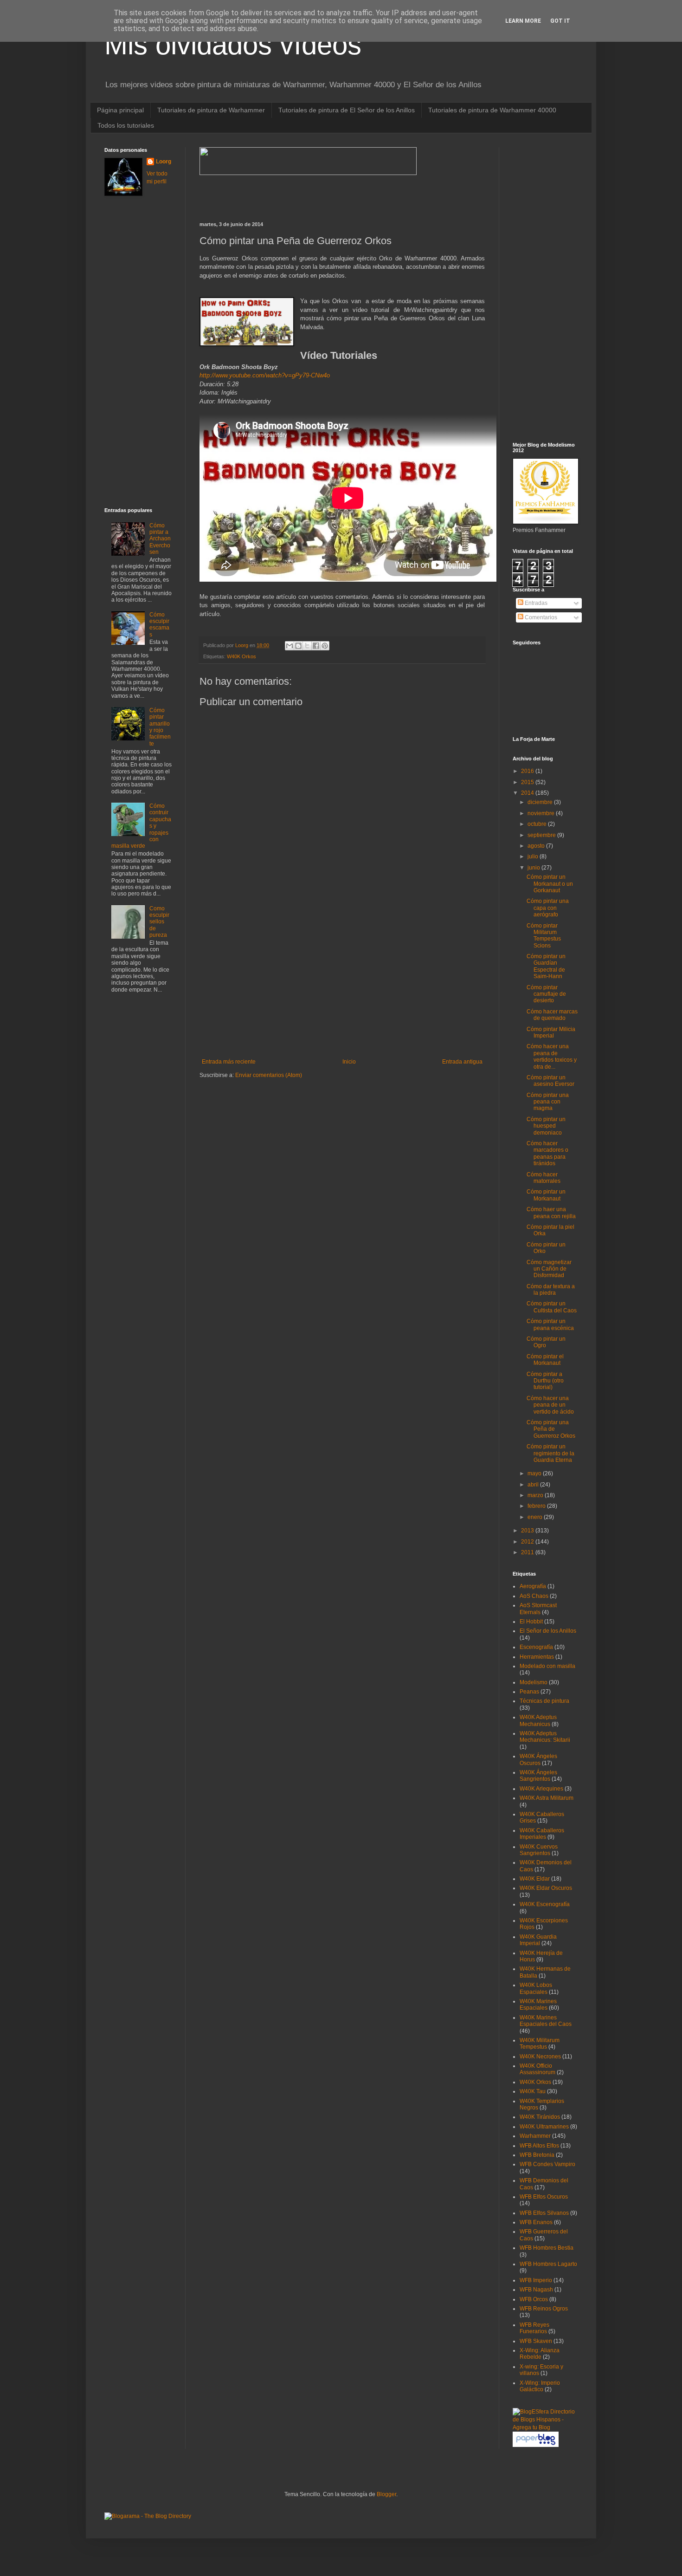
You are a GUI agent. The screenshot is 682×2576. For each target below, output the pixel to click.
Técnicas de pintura (544, 1701)
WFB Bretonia (537, 2155)
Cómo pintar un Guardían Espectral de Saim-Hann (546, 966)
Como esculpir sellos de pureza (159, 922)
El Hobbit (531, 1622)
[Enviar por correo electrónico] (290, 646)
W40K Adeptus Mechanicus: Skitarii (545, 1737)
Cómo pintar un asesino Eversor (550, 1081)
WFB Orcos (534, 2299)
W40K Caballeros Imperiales (542, 1834)
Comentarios (540, 617)
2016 (528, 771)
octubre (538, 824)
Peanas (529, 1692)
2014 (528, 793)
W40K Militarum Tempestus (540, 2044)
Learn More (523, 21)
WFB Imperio (536, 2280)
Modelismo (534, 1682)
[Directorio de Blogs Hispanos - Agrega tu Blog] (545, 2427)
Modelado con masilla (547, 1666)
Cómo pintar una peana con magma (548, 1102)
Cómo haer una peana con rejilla (551, 1213)
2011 (528, 1552)
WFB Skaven (536, 2341)
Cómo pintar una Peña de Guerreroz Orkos (551, 1429)
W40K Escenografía (545, 1904)
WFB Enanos (536, 2222)
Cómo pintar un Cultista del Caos (552, 1307)
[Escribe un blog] (298, 646)
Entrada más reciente (229, 1062)
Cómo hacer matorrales (544, 1178)
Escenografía (536, 1647)
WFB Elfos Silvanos (544, 2213)
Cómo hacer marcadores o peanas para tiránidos (547, 1153)
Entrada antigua (462, 1062)
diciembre (541, 802)
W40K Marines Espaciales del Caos (546, 2021)
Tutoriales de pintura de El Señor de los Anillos (347, 110)
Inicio (349, 1062)
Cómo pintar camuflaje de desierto (546, 994)
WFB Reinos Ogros (544, 2309)
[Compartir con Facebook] (316, 646)
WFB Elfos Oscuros (544, 2197)
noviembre (542, 813)
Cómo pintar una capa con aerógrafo (548, 908)
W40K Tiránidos (540, 2117)
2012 (528, 1542)
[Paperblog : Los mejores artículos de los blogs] (536, 2445)
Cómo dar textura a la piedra (551, 1290)
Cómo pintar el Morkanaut (545, 1360)
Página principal (120, 110)
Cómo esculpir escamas (159, 625)
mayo (535, 1473)
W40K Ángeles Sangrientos (538, 1776)
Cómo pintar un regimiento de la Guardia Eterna (550, 1453)
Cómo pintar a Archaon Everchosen (160, 539)
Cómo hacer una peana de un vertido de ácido (550, 1405)
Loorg (242, 645)
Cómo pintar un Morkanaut (546, 1195)
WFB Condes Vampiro (547, 2164)
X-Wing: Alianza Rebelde (540, 2354)
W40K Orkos (241, 656)
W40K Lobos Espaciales (536, 1988)
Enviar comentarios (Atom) (269, 1075)
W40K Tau (533, 2091)
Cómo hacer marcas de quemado (552, 1015)
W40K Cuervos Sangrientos (539, 1850)
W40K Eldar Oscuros (546, 1888)
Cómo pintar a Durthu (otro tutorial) (545, 1381)
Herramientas (537, 1657)
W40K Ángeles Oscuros (538, 1759)
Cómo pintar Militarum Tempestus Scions (544, 936)
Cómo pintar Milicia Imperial (551, 1032)
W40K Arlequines (541, 1789)
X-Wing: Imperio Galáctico (540, 2386)
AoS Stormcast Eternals (538, 1609)
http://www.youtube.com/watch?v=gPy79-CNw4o (265, 375)
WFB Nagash (536, 2290)
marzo (536, 1495)
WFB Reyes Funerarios (534, 2328)
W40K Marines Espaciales (538, 2005)
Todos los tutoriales (126, 125)
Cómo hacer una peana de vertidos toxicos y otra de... (552, 1056)
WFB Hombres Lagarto (548, 2264)
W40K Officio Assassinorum (537, 2069)
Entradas (535, 603)
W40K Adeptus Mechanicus (538, 1720)
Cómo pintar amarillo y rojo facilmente (160, 727)
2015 (528, 782)
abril (534, 1485)
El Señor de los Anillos (548, 1631)
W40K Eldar (535, 1879)
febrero (537, 1506)
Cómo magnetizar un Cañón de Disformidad (549, 1269)
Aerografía (533, 1586)
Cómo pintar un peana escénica (550, 1324)
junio (534, 868)
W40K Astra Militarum (547, 1798)
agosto (537, 846)
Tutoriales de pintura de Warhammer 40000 (492, 110)
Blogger (386, 2494)
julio (534, 857)
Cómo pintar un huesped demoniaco (546, 1126)
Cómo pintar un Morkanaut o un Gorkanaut (550, 884)
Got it (560, 21)
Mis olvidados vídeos (233, 45)
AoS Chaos (534, 1596)
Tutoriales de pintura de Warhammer (211, 110)
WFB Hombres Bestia (547, 2248)
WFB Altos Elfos (539, 2146)
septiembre (542, 835)
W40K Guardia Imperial (538, 1940)
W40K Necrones (540, 2057)
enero (536, 1517)
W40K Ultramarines (544, 2127)
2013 (528, 1531)
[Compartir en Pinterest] (325, 646)
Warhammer (535, 2136)
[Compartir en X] (307, 646)
